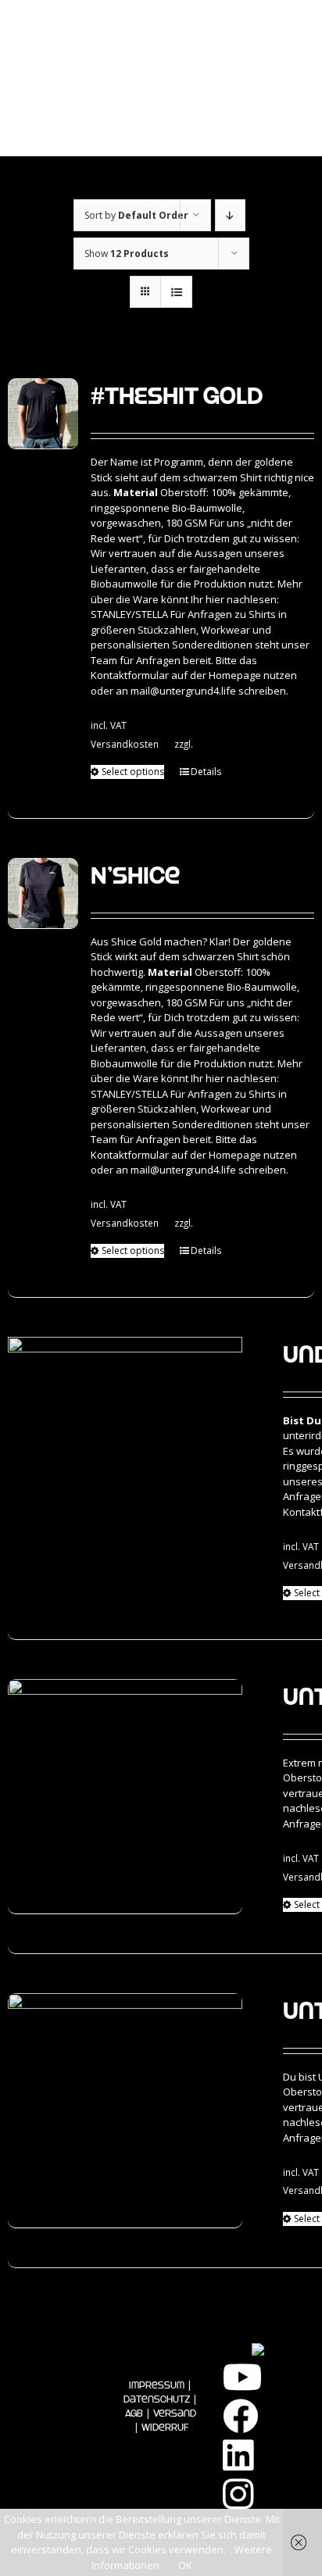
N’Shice (135, 875)
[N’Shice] (43, 893)
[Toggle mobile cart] (232, 125)
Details (206, 772)
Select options (133, 772)
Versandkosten (125, 744)
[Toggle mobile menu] (283, 125)
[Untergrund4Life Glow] (125, 1797)
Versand (175, 2413)
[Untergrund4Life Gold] (125, 2111)
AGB (134, 2413)
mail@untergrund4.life (183, 691)
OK (185, 2565)
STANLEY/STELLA (129, 614)
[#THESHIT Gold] (43, 414)
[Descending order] (230, 215)
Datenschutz (157, 2399)
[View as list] (176, 292)
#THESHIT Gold (177, 395)
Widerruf (165, 2427)
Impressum (157, 2385)
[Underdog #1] (125, 1454)
